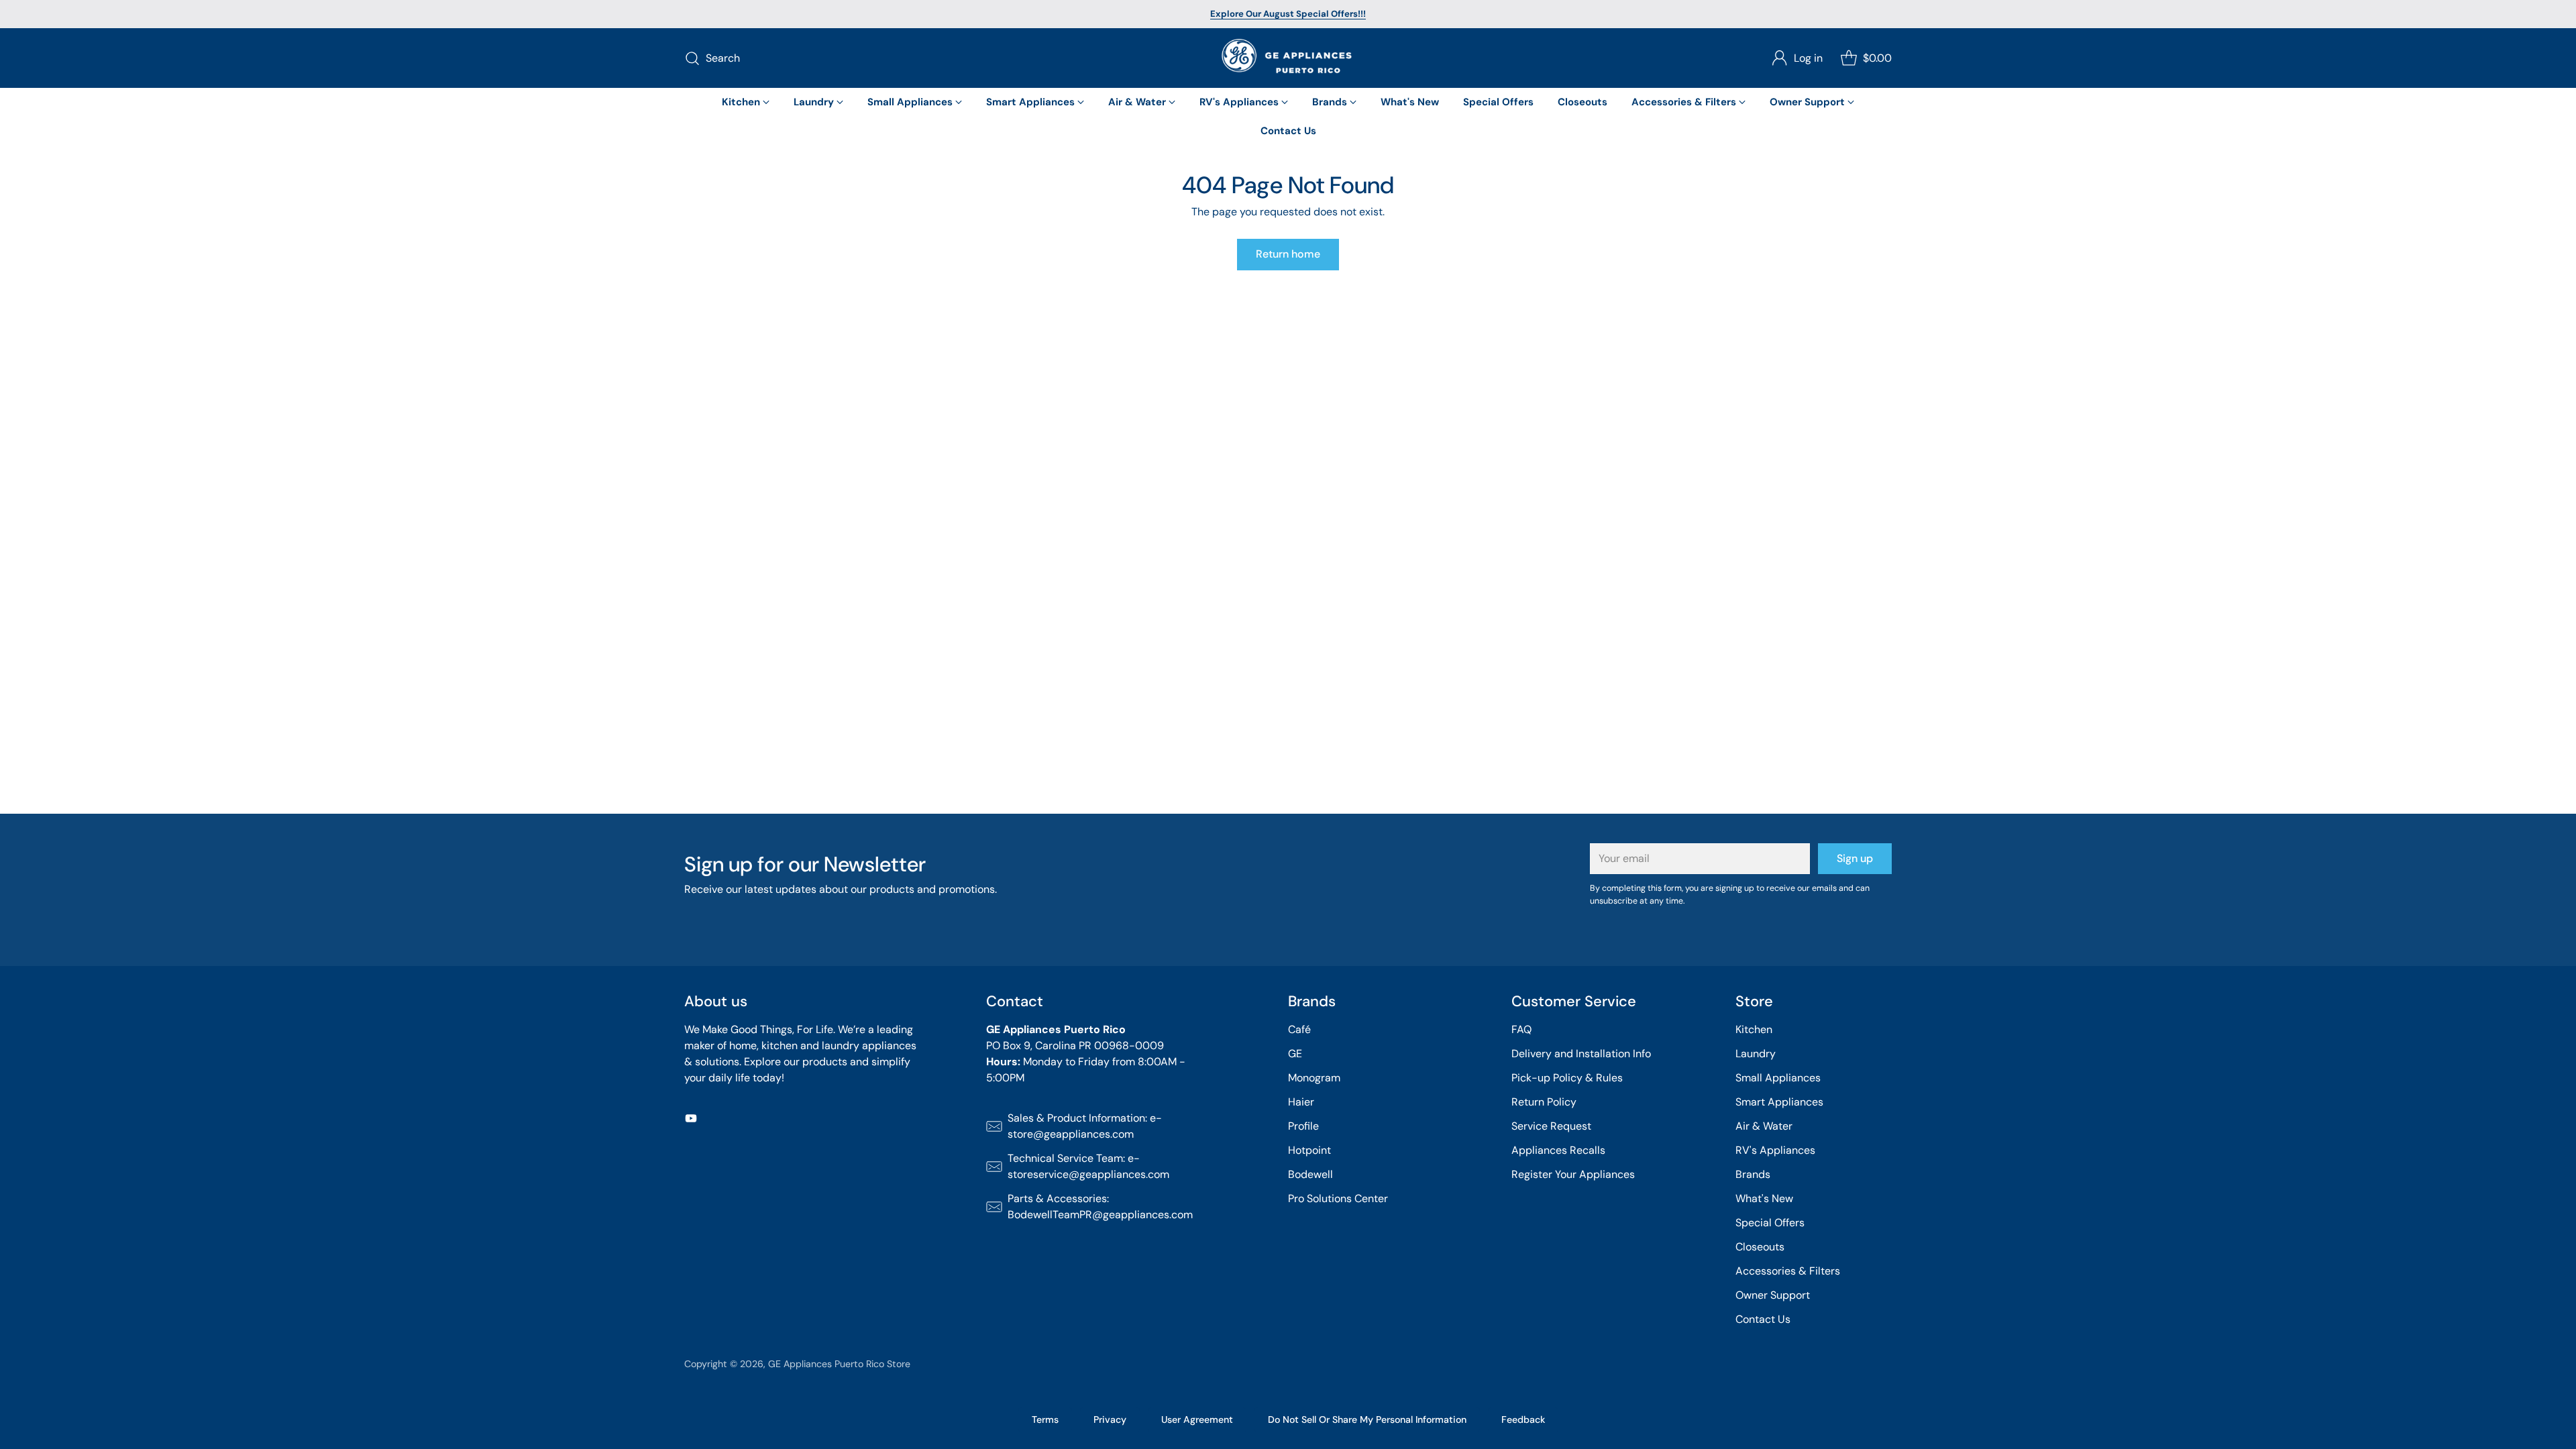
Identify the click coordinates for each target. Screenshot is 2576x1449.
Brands (1753, 1174)
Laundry (1756, 1054)
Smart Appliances (1779, 1102)
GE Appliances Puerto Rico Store (839, 1364)
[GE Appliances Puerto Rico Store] (1288, 58)
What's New (1764, 1198)
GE (1295, 1054)
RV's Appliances (1775, 1150)
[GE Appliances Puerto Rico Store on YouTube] (691, 1121)
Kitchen (1754, 1029)
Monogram (1314, 1078)
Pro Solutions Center (1338, 1198)
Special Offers (1770, 1223)
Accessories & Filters (1788, 1271)
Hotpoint (1309, 1150)
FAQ (1521, 1029)
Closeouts (1760, 1247)
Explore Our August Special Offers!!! (1288, 14)
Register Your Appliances (1573, 1174)
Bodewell (1310, 1174)
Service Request (1551, 1126)
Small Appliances (1778, 1078)
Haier (1301, 1102)
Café (1299, 1029)
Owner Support (1773, 1295)
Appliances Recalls (1558, 1150)
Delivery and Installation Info (1581, 1054)
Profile (1303, 1126)
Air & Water (1764, 1126)
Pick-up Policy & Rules (1567, 1078)
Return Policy (1544, 1102)
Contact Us (1763, 1319)
